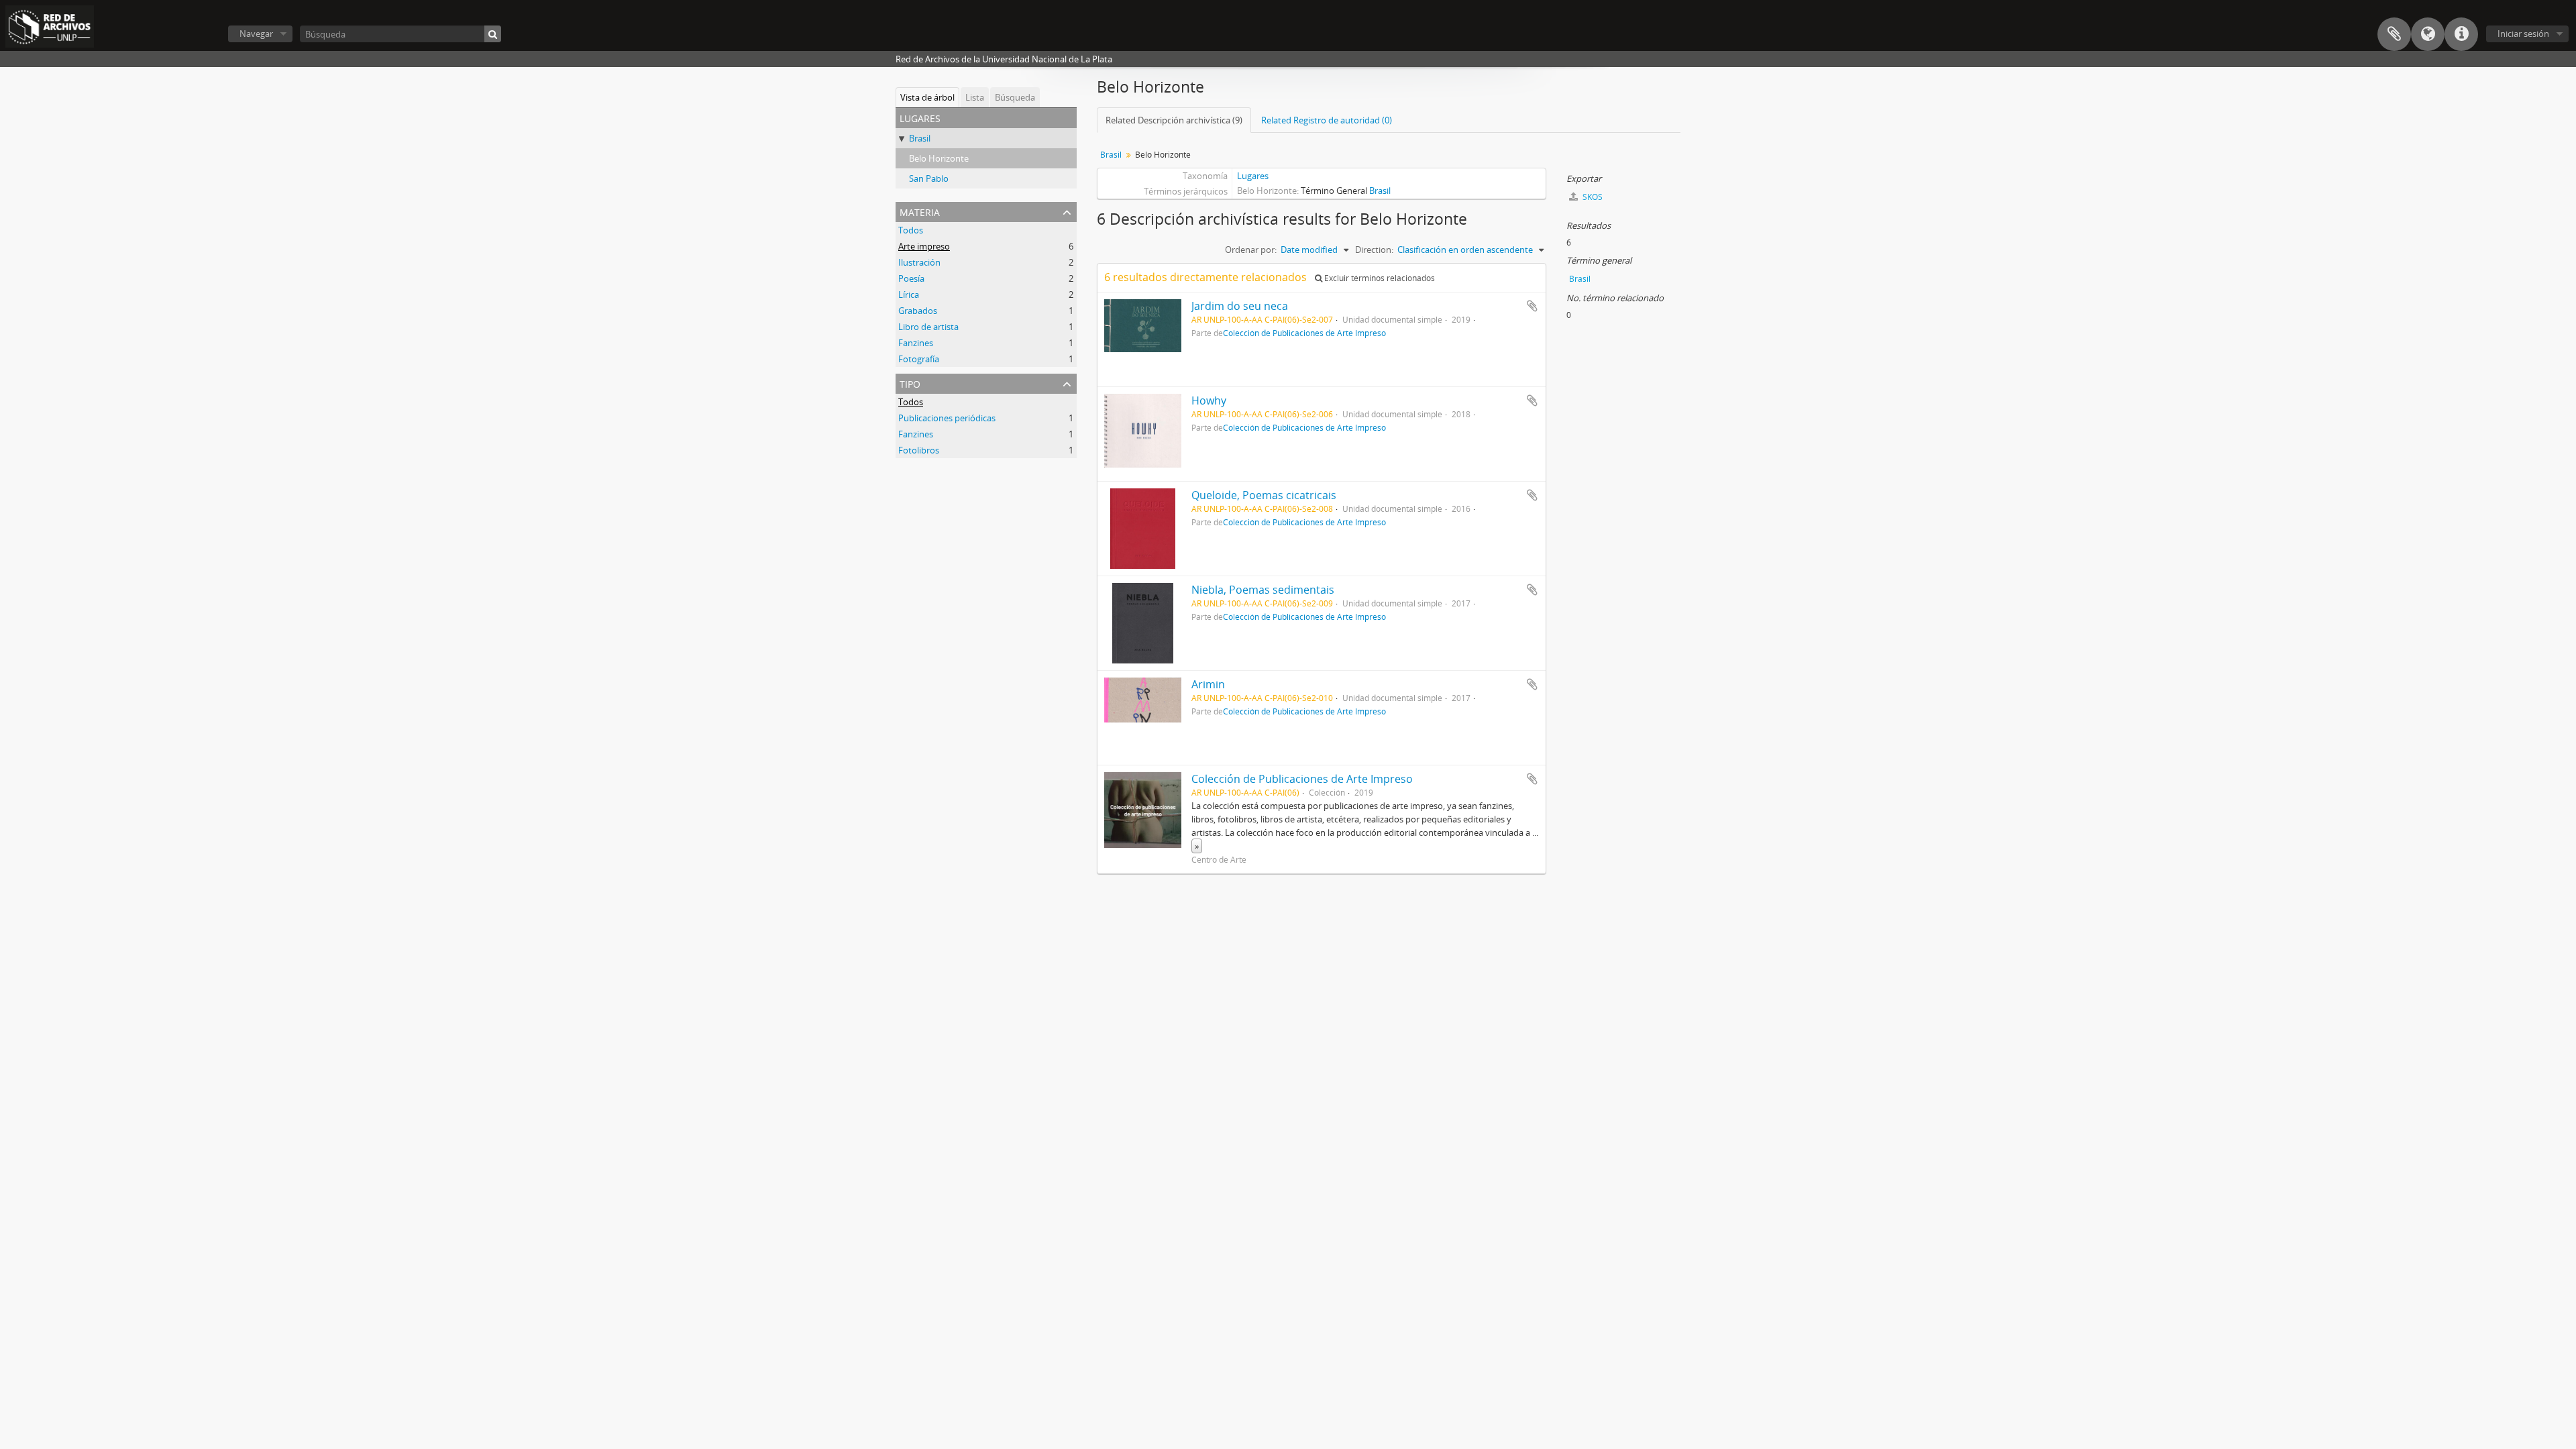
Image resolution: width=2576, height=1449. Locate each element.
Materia (920, 211)
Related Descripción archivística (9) (1174, 120)
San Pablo (929, 178)
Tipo (910, 383)
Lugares (1253, 176)
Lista (975, 97)
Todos (911, 230)
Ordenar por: (1251, 250)
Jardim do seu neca (1240, 306)
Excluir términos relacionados (1379, 278)
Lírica (909, 294)
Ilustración (919, 262)
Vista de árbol (927, 97)
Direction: (1374, 250)
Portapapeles (2394, 34)
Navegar (256, 34)
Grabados (918, 311)
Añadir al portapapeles (1532, 306)
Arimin (1208, 684)
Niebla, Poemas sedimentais (1263, 590)
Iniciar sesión (2523, 34)
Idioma (2428, 34)
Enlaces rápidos (2461, 34)
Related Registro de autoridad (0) (1327, 120)
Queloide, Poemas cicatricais (1264, 495)
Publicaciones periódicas (947, 418)
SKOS (1592, 197)
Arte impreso (924, 246)
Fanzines (916, 343)
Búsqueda (1015, 97)
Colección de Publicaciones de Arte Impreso (1304, 333)
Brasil (920, 138)
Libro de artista (928, 327)
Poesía (911, 278)
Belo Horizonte (939, 158)
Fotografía (919, 359)
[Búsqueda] (493, 34)
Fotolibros (919, 450)
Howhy (1209, 400)
